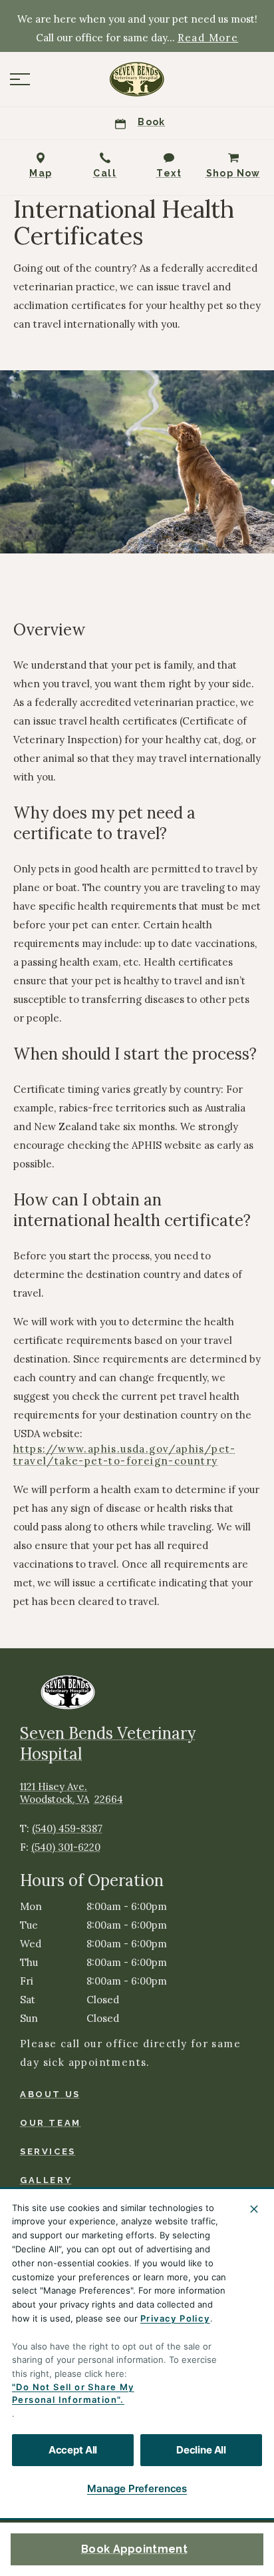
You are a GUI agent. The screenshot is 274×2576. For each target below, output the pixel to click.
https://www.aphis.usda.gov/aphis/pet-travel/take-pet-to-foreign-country (125, 1455)
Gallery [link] (46, 2180)
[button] (20, 79)
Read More (208, 38)
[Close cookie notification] (254, 2209)
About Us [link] (50, 2094)
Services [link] (48, 2151)
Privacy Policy (175, 2318)
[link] (137, 79)
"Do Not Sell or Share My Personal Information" (73, 2394)
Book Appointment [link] (134, 2549)
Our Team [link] (51, 2123)
